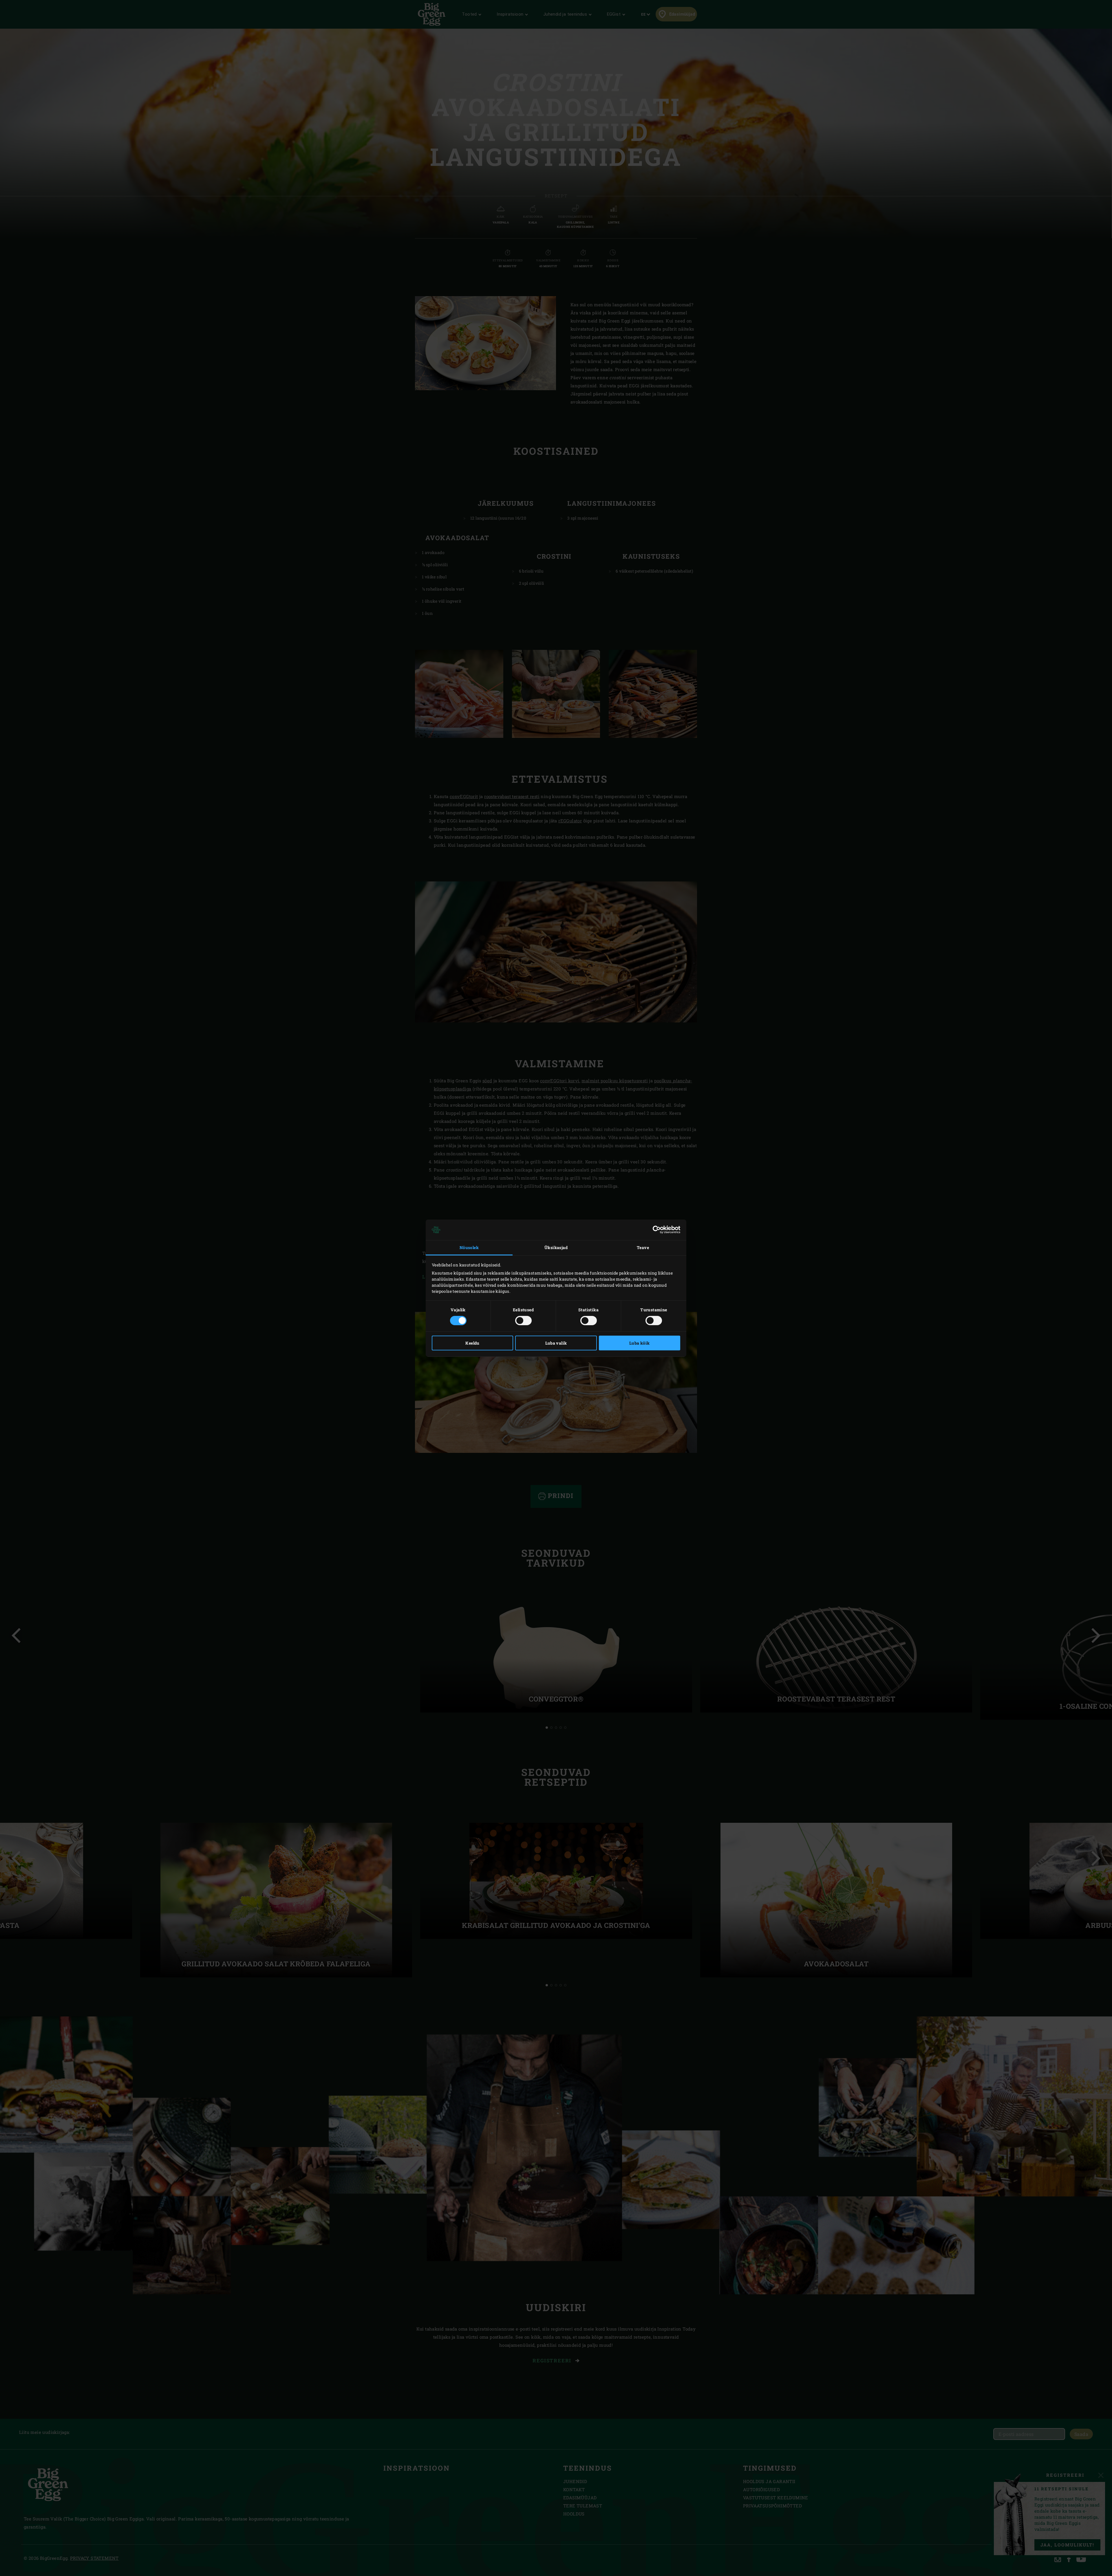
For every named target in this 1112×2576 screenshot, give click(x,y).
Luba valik (556, 1343)
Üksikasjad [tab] (556, 1247)
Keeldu (472, 1343)
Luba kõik (640, 1343)
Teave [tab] (643, 1247)
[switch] (523, 1321)
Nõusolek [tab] (469, 1247)
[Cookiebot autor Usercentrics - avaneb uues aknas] (655, 1230)
